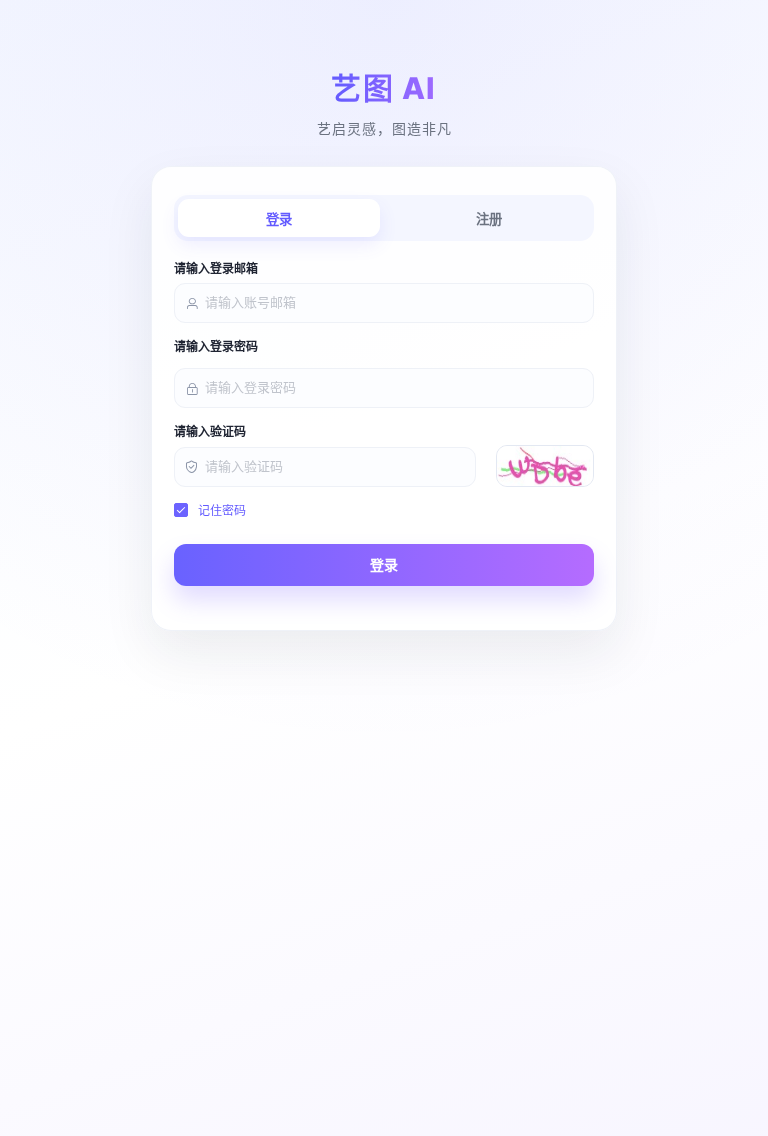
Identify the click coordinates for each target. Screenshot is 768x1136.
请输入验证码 (210, 432)
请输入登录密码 (216, 347)
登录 (279, 219)
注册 (489, 219)
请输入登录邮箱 (216, 269)
